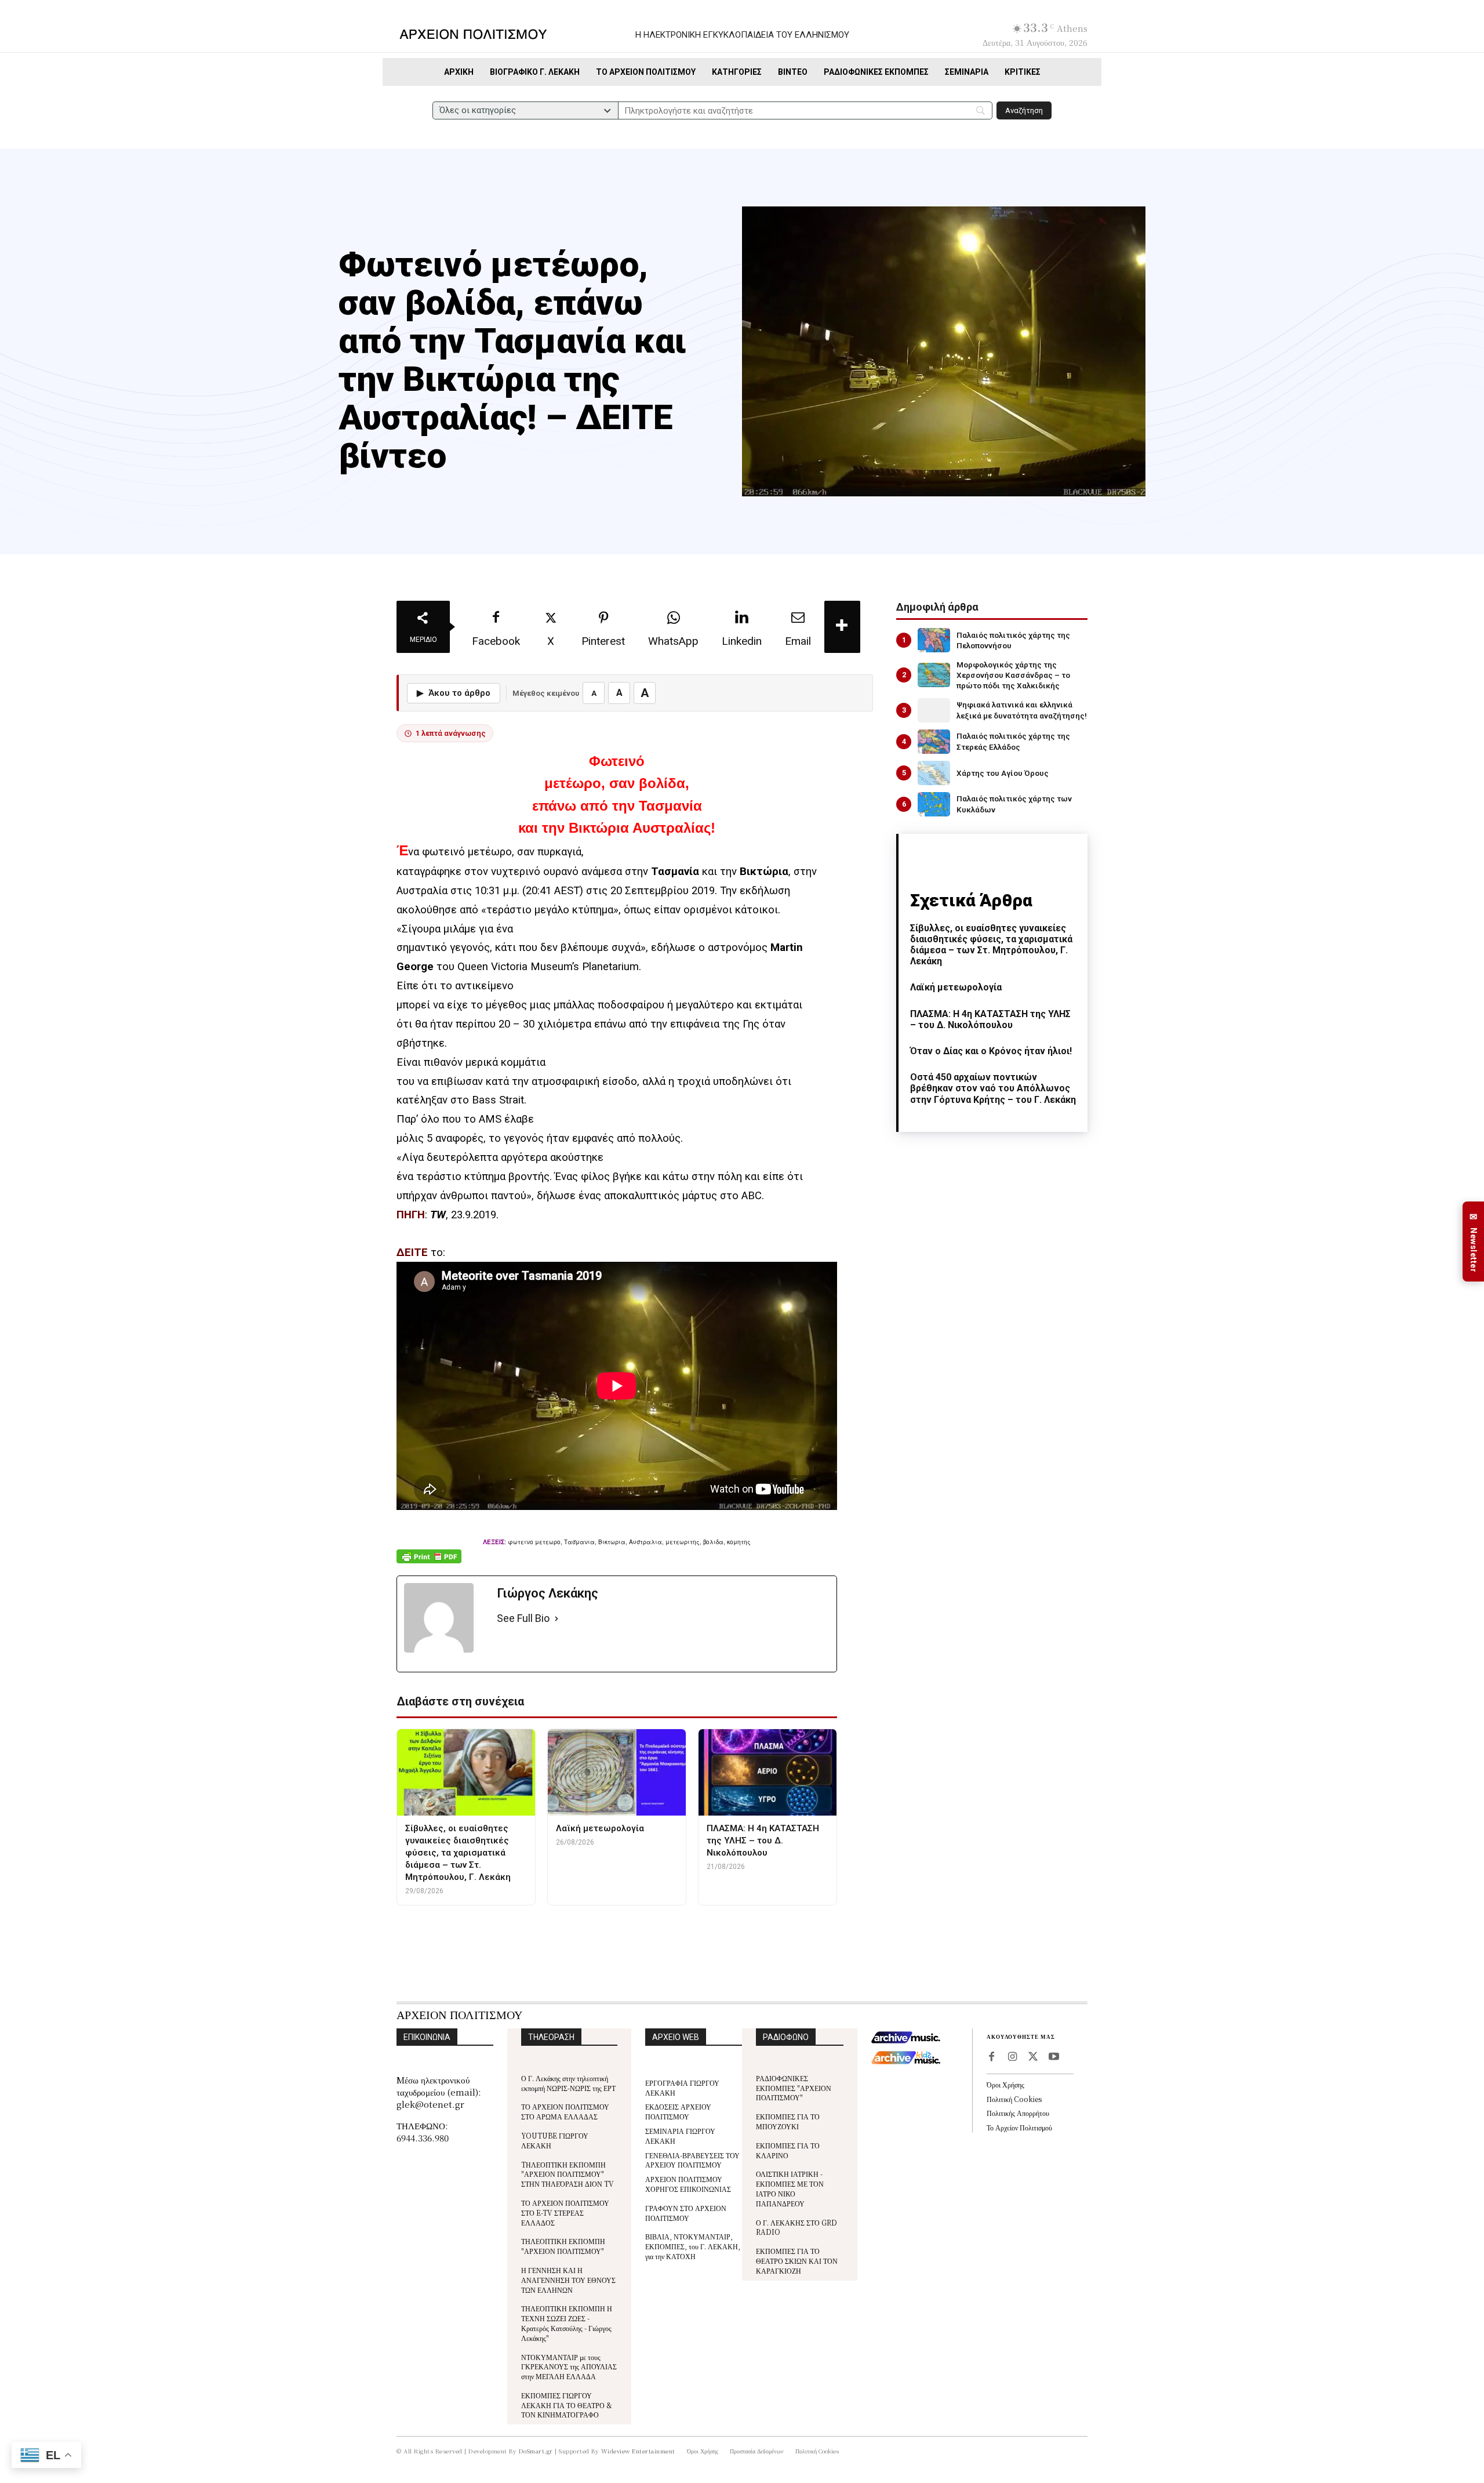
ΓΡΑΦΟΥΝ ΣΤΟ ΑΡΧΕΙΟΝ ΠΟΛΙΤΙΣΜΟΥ (686, 2213)
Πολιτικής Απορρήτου (1018, 2113)
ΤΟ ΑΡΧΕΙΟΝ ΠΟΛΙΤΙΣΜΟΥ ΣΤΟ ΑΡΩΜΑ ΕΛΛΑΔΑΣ (565, 2111)
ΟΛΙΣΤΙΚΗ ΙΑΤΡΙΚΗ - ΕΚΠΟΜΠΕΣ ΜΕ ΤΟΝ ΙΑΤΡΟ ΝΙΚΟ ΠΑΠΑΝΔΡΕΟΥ (790, 2188)
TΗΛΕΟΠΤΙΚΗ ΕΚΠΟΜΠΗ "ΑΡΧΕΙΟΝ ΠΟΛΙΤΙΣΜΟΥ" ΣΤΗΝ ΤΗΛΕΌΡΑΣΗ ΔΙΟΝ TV (568, 2174)
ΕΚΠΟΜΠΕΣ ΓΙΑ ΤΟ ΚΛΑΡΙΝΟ (788, 2150)
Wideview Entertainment (638, 2451)
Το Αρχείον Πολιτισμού (1019, 2127)
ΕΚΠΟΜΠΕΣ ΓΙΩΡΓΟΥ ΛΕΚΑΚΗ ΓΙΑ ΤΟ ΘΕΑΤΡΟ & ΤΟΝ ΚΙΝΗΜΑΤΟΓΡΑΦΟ (567, 2405)
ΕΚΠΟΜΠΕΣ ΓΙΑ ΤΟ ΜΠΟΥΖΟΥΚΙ (788, 2121)
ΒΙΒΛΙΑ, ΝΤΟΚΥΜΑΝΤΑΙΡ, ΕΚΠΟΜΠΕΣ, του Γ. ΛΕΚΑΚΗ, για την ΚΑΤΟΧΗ (693, 2246)
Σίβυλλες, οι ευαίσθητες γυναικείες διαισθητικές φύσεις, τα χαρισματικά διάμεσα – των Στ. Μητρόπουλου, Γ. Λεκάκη (991, 945)
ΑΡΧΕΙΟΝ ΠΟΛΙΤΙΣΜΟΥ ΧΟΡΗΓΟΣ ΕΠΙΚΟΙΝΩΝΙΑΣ (688, 2184)
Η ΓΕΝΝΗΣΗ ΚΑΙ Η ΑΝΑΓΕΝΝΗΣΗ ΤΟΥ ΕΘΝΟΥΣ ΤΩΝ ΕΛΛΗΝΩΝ (568, 2280)
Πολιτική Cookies (1014, 2099)
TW (438, 1215)
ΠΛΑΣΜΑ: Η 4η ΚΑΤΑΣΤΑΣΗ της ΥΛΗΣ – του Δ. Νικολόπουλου (990, 1019)
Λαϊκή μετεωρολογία (956, 987)
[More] (842, 627)
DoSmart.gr (536, 2451)
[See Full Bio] (556, 1619)
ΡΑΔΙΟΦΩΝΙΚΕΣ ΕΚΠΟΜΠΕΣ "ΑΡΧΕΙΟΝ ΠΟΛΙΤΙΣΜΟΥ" (794, 2088)
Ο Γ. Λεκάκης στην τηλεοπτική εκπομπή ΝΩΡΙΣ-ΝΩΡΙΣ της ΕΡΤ (568, 2083)
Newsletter (1474, 1242)
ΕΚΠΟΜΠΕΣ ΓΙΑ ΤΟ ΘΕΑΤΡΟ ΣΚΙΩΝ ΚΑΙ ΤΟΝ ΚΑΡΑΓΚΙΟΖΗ (797, 2261)
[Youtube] (1054, 2057)
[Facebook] (991, 2057)
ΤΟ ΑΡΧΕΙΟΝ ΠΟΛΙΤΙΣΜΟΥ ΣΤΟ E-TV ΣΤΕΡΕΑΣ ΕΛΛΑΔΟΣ (565, 2212)
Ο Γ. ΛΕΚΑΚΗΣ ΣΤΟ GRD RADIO (796, 2227)
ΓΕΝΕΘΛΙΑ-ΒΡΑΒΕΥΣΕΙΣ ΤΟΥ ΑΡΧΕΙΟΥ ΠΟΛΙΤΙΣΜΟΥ (692, 2160)
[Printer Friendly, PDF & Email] (429, 1562)
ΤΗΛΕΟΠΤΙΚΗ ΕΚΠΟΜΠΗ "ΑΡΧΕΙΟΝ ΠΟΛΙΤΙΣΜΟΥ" (563, 2246)
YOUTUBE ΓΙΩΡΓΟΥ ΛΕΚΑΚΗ (555, 2140)
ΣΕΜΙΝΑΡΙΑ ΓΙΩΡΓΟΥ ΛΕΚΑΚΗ (680, 2136)
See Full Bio (523, 1618)
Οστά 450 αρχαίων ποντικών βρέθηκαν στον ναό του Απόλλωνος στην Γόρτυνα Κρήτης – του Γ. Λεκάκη (993, 1088)
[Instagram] (1012, 2057)
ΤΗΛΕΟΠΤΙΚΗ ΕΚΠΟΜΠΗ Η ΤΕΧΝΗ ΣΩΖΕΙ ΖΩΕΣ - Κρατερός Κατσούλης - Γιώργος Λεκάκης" (567, 2323)
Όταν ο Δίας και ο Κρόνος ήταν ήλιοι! (991, 1051)
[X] (1033, 2057)
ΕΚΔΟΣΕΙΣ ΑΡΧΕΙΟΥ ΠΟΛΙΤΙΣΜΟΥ (678, 2111)
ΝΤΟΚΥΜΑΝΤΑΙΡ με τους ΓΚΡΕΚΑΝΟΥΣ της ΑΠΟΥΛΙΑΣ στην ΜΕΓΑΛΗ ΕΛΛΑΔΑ (569, 2367)
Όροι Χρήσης (1005, 2084)
